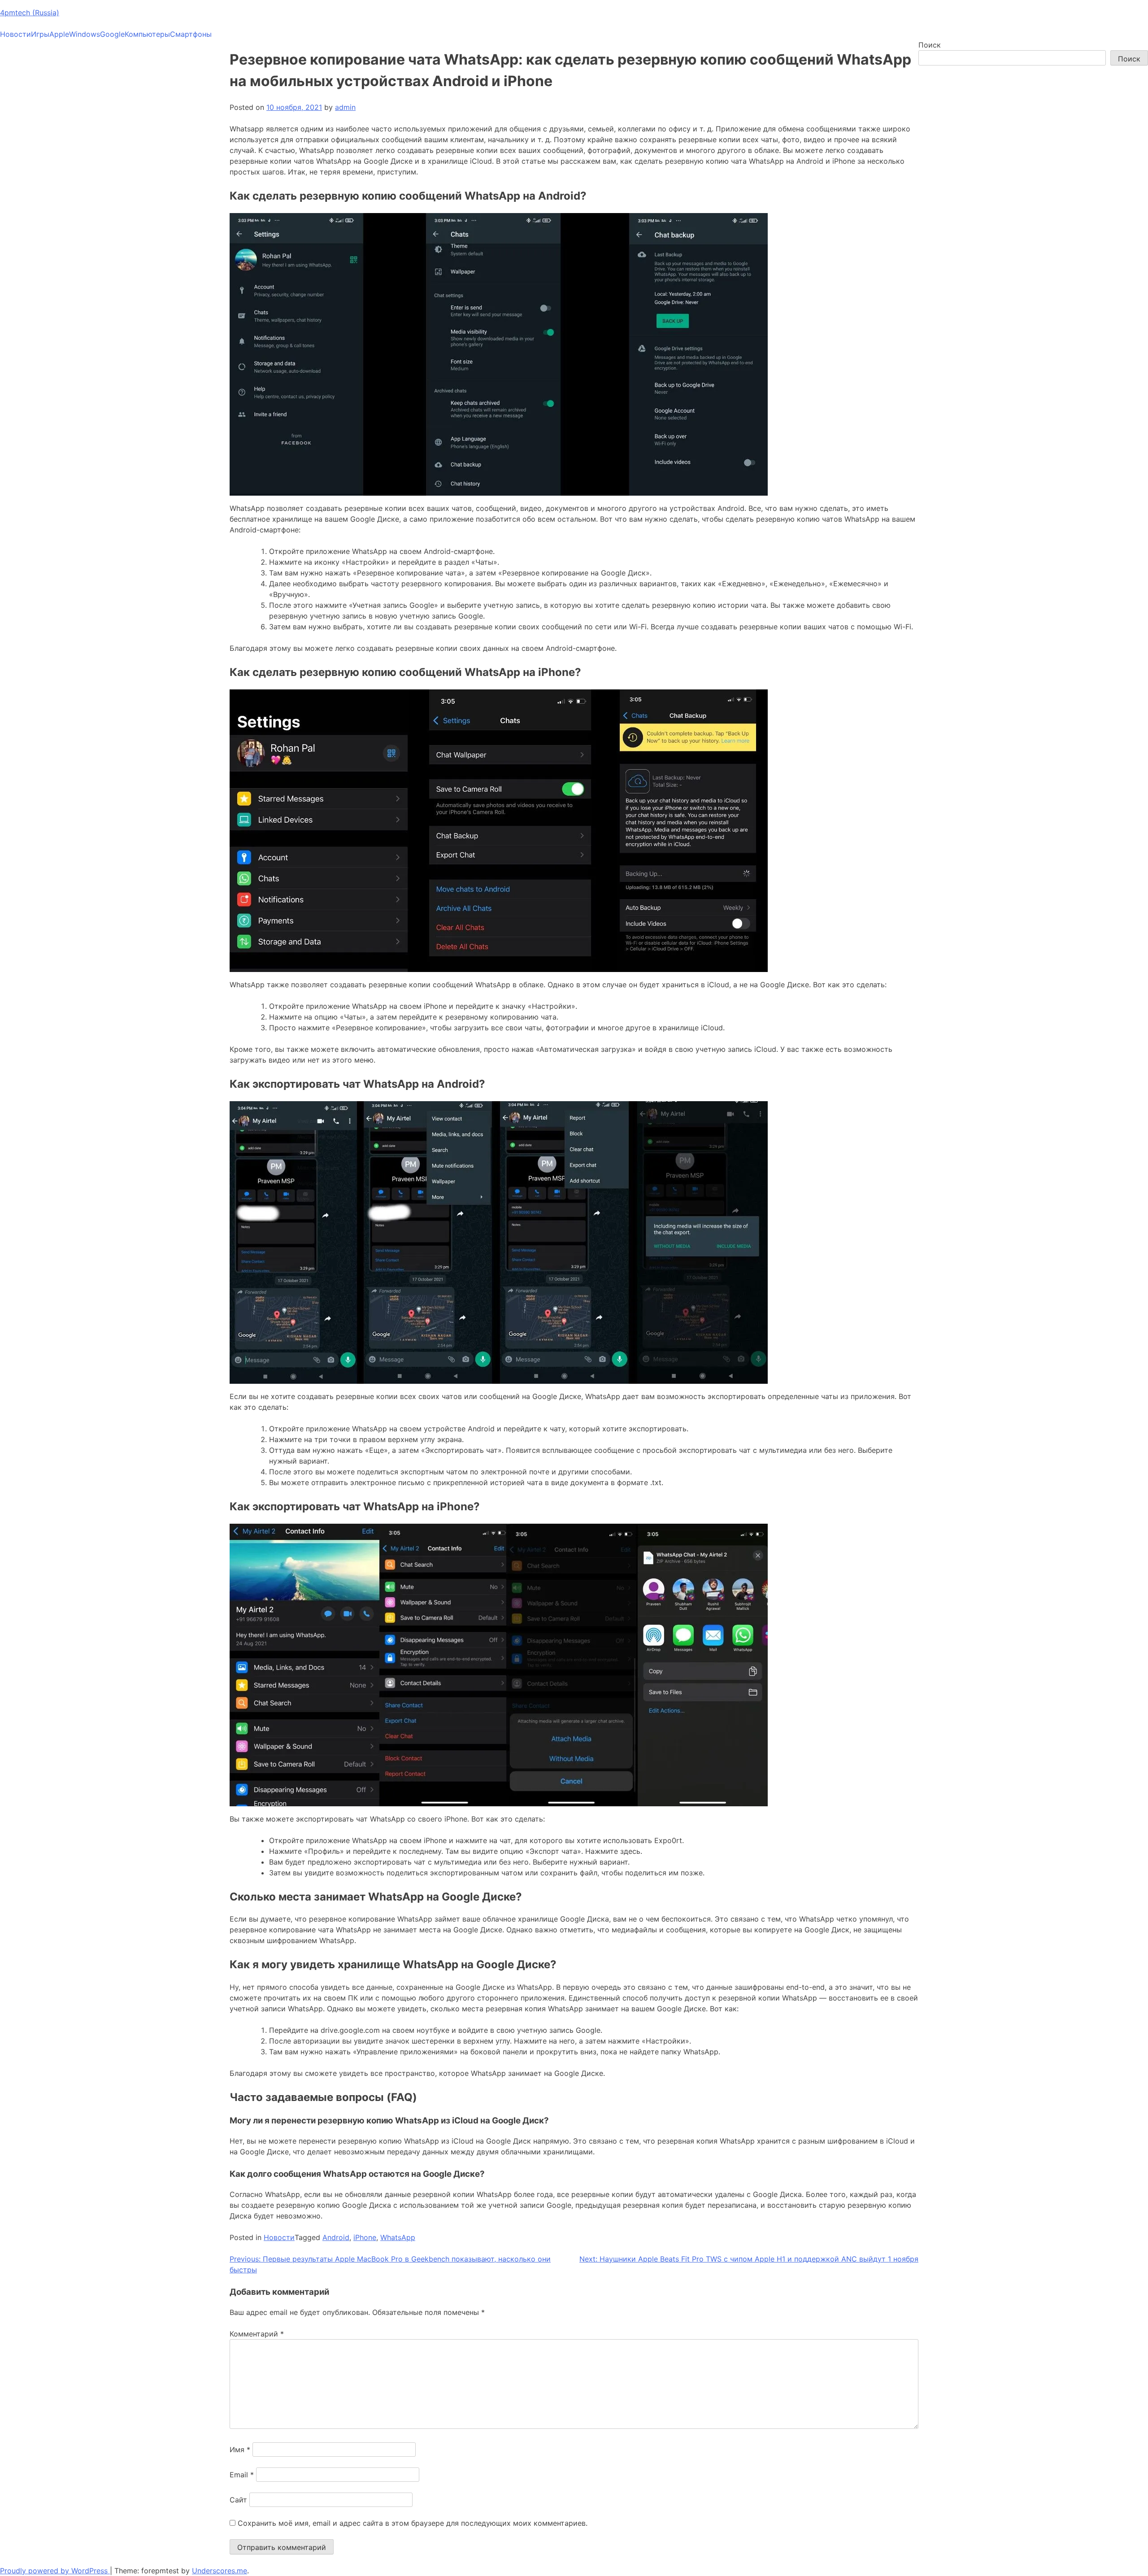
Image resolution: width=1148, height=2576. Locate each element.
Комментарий (257, 2334)
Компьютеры (147, 34)
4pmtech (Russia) (30, 13)
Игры (40, 34)
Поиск (930, 45)
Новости (15, 34)
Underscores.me (220, 2571)
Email (242, 2475)
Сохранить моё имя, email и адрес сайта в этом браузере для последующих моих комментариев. (413, 2523)
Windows (85, 34)
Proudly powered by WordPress (55, 2571)
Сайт (238, 2500)
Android (336, 2237)
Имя (240, 2450)
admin (345, 107)
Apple (59, 34)
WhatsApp (398, 2237)
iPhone (365, 2237)
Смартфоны (191, 34)
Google (112, 34)
